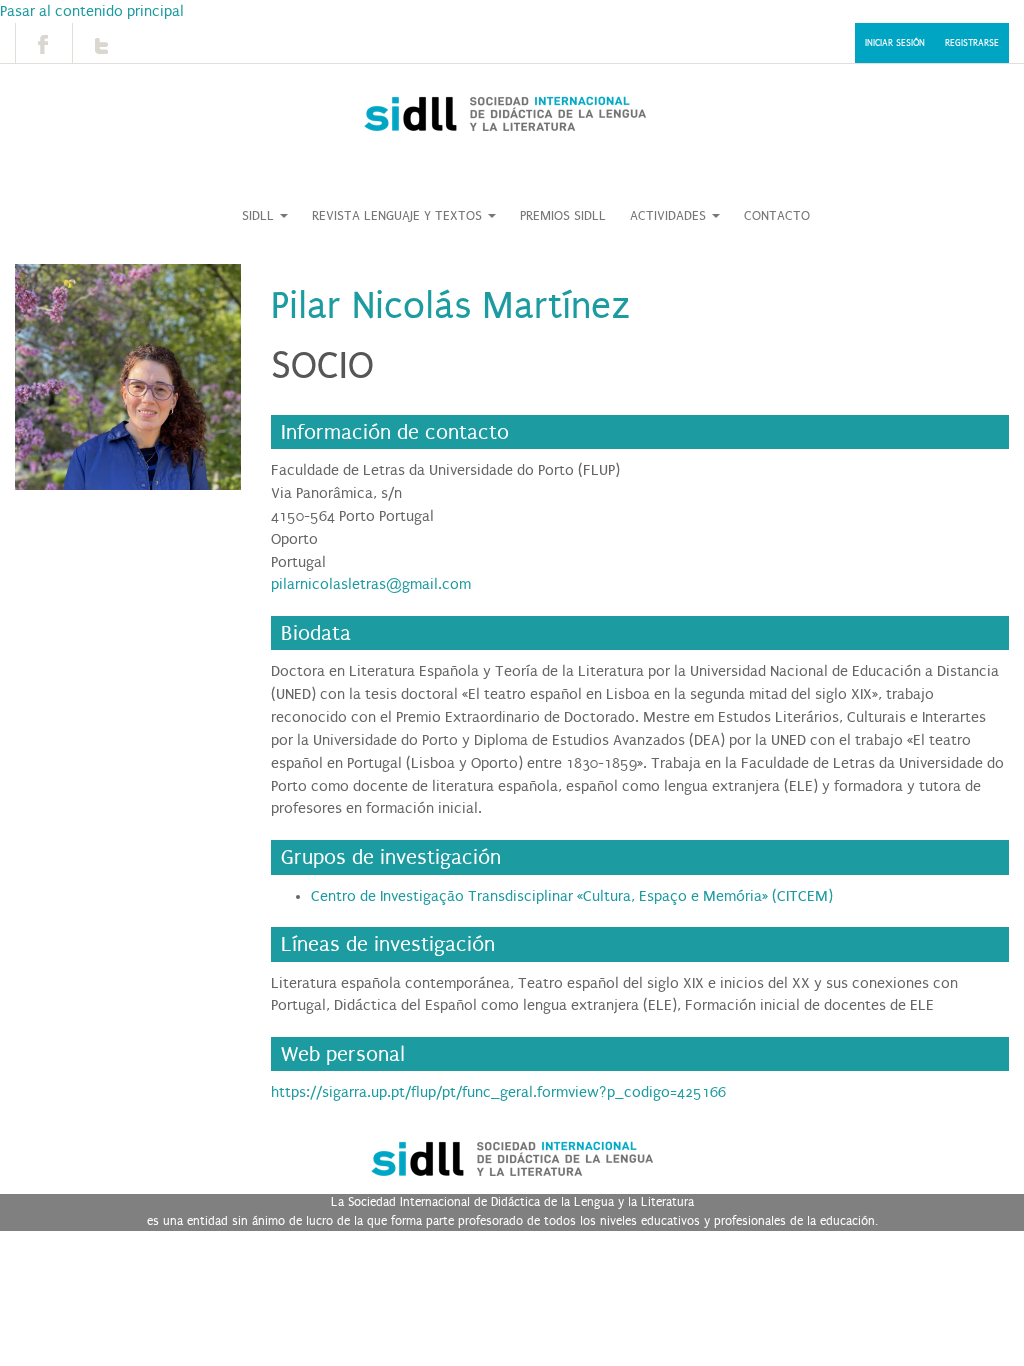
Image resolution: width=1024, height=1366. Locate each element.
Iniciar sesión (895, 43)
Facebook (44, 43)
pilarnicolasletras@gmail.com (371, 584)
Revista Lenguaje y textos (399, 216)
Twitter (101, 43)
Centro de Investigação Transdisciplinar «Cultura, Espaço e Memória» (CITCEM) (572, 896)
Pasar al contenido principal (92, 11)
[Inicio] (504, 114)
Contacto (777, 216)
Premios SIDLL (563, 216)
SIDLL (260, 216)
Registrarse (972, 43)
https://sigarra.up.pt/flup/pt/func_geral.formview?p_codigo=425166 (498, 1092)
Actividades (670, 216)
